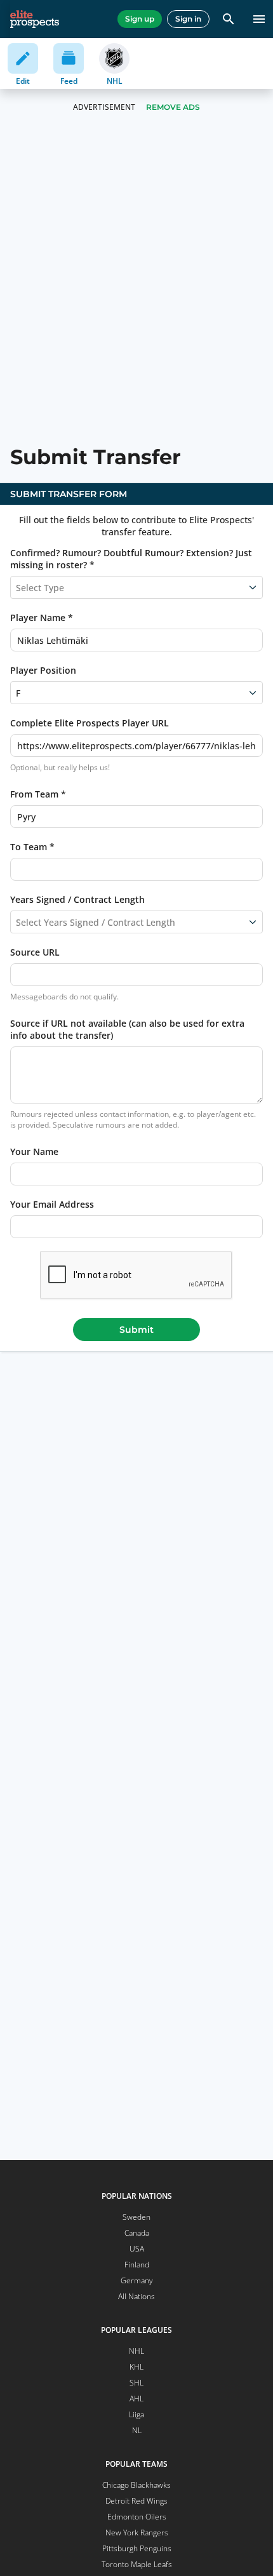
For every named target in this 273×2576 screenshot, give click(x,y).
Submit (136, 1330)
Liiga (136, 2414)
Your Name (34, 1151)
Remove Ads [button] (173, 107)
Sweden (136, 2217)
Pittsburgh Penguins (137, 2548)
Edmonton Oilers (137, 2517)
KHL (136, 2367)
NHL (136, 2351)
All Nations (136, 2296)
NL (137, 2430)
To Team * (32, 847)
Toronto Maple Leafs (137, 2564)
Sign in (188, 19)
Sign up (140, 19)
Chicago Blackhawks (136, 2485)
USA (137, 2249)
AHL (136, 2399)
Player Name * (42, 617)
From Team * (38, 794)
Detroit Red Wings (136, 2501)
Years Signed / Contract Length (77, 899)
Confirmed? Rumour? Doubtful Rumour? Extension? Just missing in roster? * (131, 559)
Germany (137, 2280)
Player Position (43, 670)
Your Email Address (52, 1204)
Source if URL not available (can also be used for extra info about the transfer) (127, 1029)
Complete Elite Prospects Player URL (90, 723)
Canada (137, 2233)
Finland (137, 2265)
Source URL (35, 952)
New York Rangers (137, 2533)
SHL (136, 2383)
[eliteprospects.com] (35, 19)
